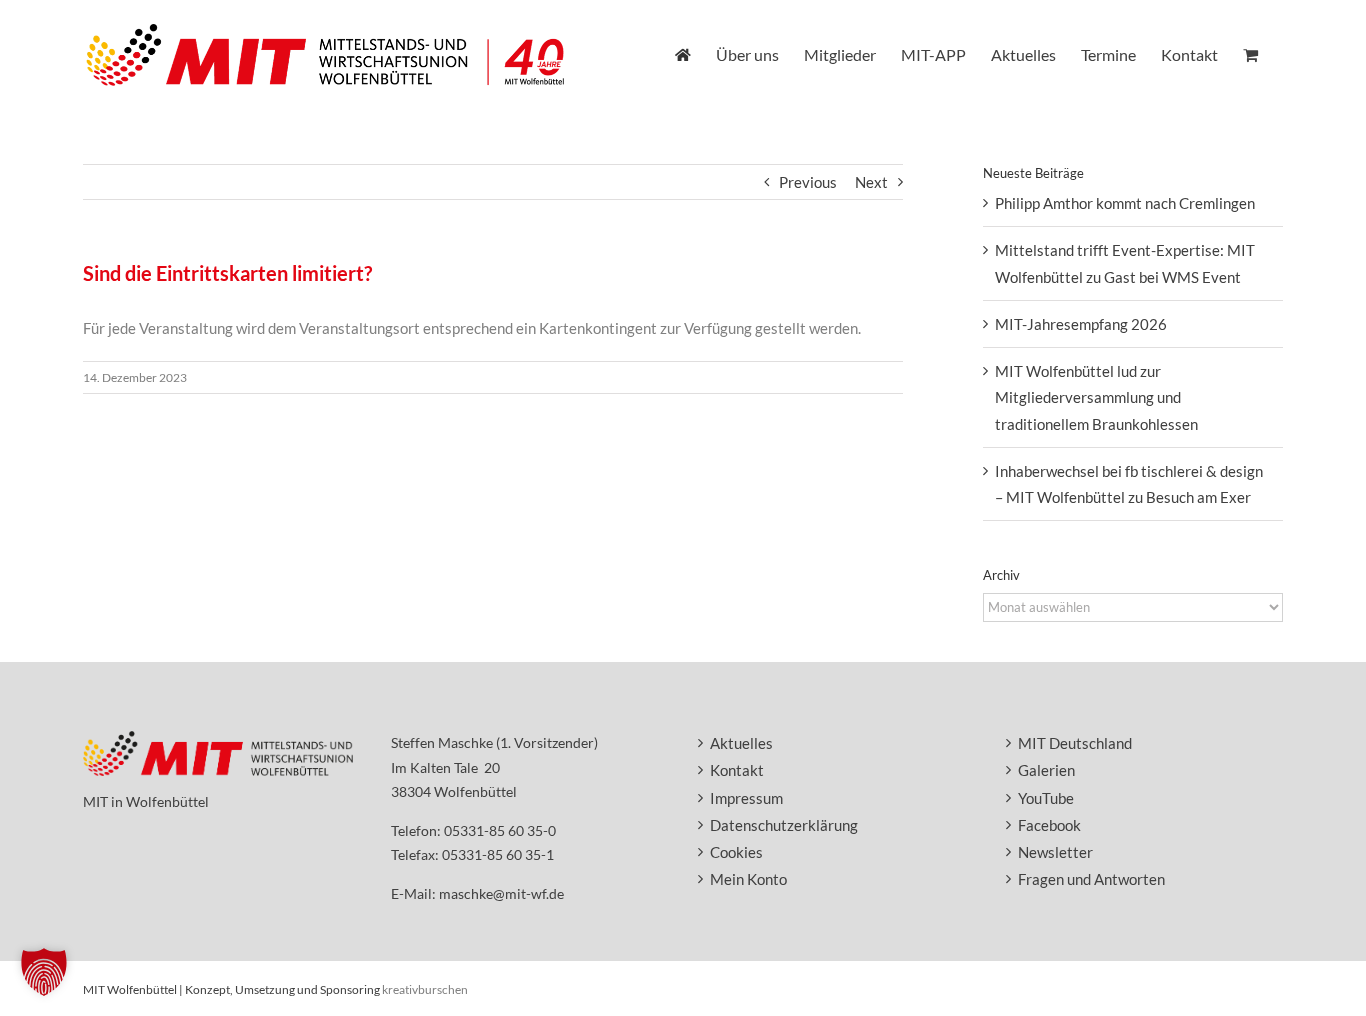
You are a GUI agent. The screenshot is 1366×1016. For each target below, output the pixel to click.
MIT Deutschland (1075, 743)
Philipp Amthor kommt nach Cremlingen (1125, 203)
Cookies (736, 852)
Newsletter (1055, 852)
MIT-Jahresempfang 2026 (1081, 324)
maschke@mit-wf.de (501, 893)
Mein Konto (748, 879)
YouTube (1046, 798)
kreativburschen (425, 989)
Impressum (746, 798)
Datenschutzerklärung (784, 825)
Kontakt (737, 770)
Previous (808, 182)
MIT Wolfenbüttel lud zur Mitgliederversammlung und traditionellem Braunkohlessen (1096, 397)
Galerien (1046, 770)
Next (871, 182)
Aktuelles (741, 743)
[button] (44, 972)
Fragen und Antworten (1091, 879)
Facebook (1049, 825)
